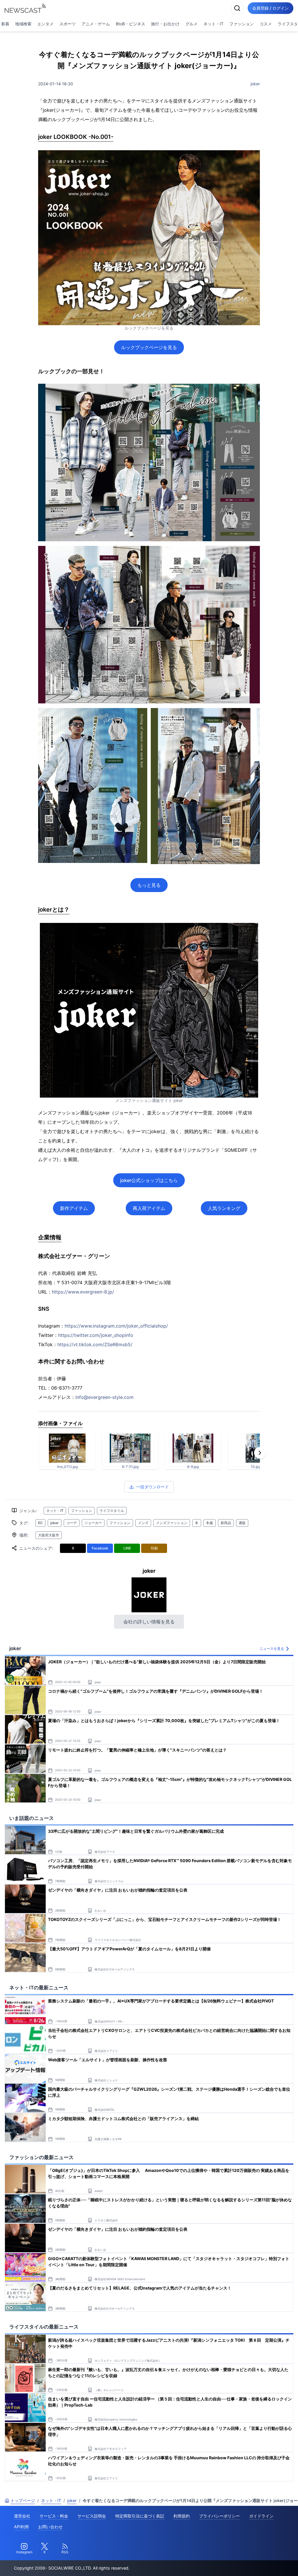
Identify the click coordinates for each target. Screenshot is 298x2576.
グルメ (191, 24)
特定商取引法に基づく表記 (140, 2516)
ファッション (242, 24)
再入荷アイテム (149, 1208)
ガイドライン (261, 2516)
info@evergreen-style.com (104, 1397)
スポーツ (68, 24)
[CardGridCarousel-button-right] (260, 1453)
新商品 (226, 1523)
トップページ (23, 2500)
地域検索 (23, 24)
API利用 (21, 2527)
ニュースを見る (272, 1649)
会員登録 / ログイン (270, 8)
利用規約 (182, 2516)
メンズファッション (172, 1523)
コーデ (72, 1523)
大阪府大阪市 (49, 1535)
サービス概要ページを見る (255, 2563)
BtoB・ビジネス (131, 24)
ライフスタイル (112, 1511)
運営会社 (22, 2516)
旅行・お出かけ (165, 24)
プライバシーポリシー (219, 2516)
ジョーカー (93, 1523)
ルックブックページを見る (149, 347)
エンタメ (45, 24)
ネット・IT (213, 24)
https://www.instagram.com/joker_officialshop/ (116, 1326)
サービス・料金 (54, 2516)
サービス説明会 (92, 2516)
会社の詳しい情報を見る (149, 1622)
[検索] (237, 8)
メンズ (143, 1523)
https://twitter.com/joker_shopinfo (96, 1335)
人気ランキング (224, 1208)
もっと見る (149, 885)
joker (255, 84)
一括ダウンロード (152, 1487)
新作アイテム (74, 1208)
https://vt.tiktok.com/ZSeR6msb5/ (95, 1344)
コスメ (266, 24)
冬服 (210, 1523)
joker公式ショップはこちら (149, 1180)
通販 (242, 1523)
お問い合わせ (50, 2527)
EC (40, 1523)
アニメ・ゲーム (96, 24)
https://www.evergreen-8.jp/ (83, 1292)
